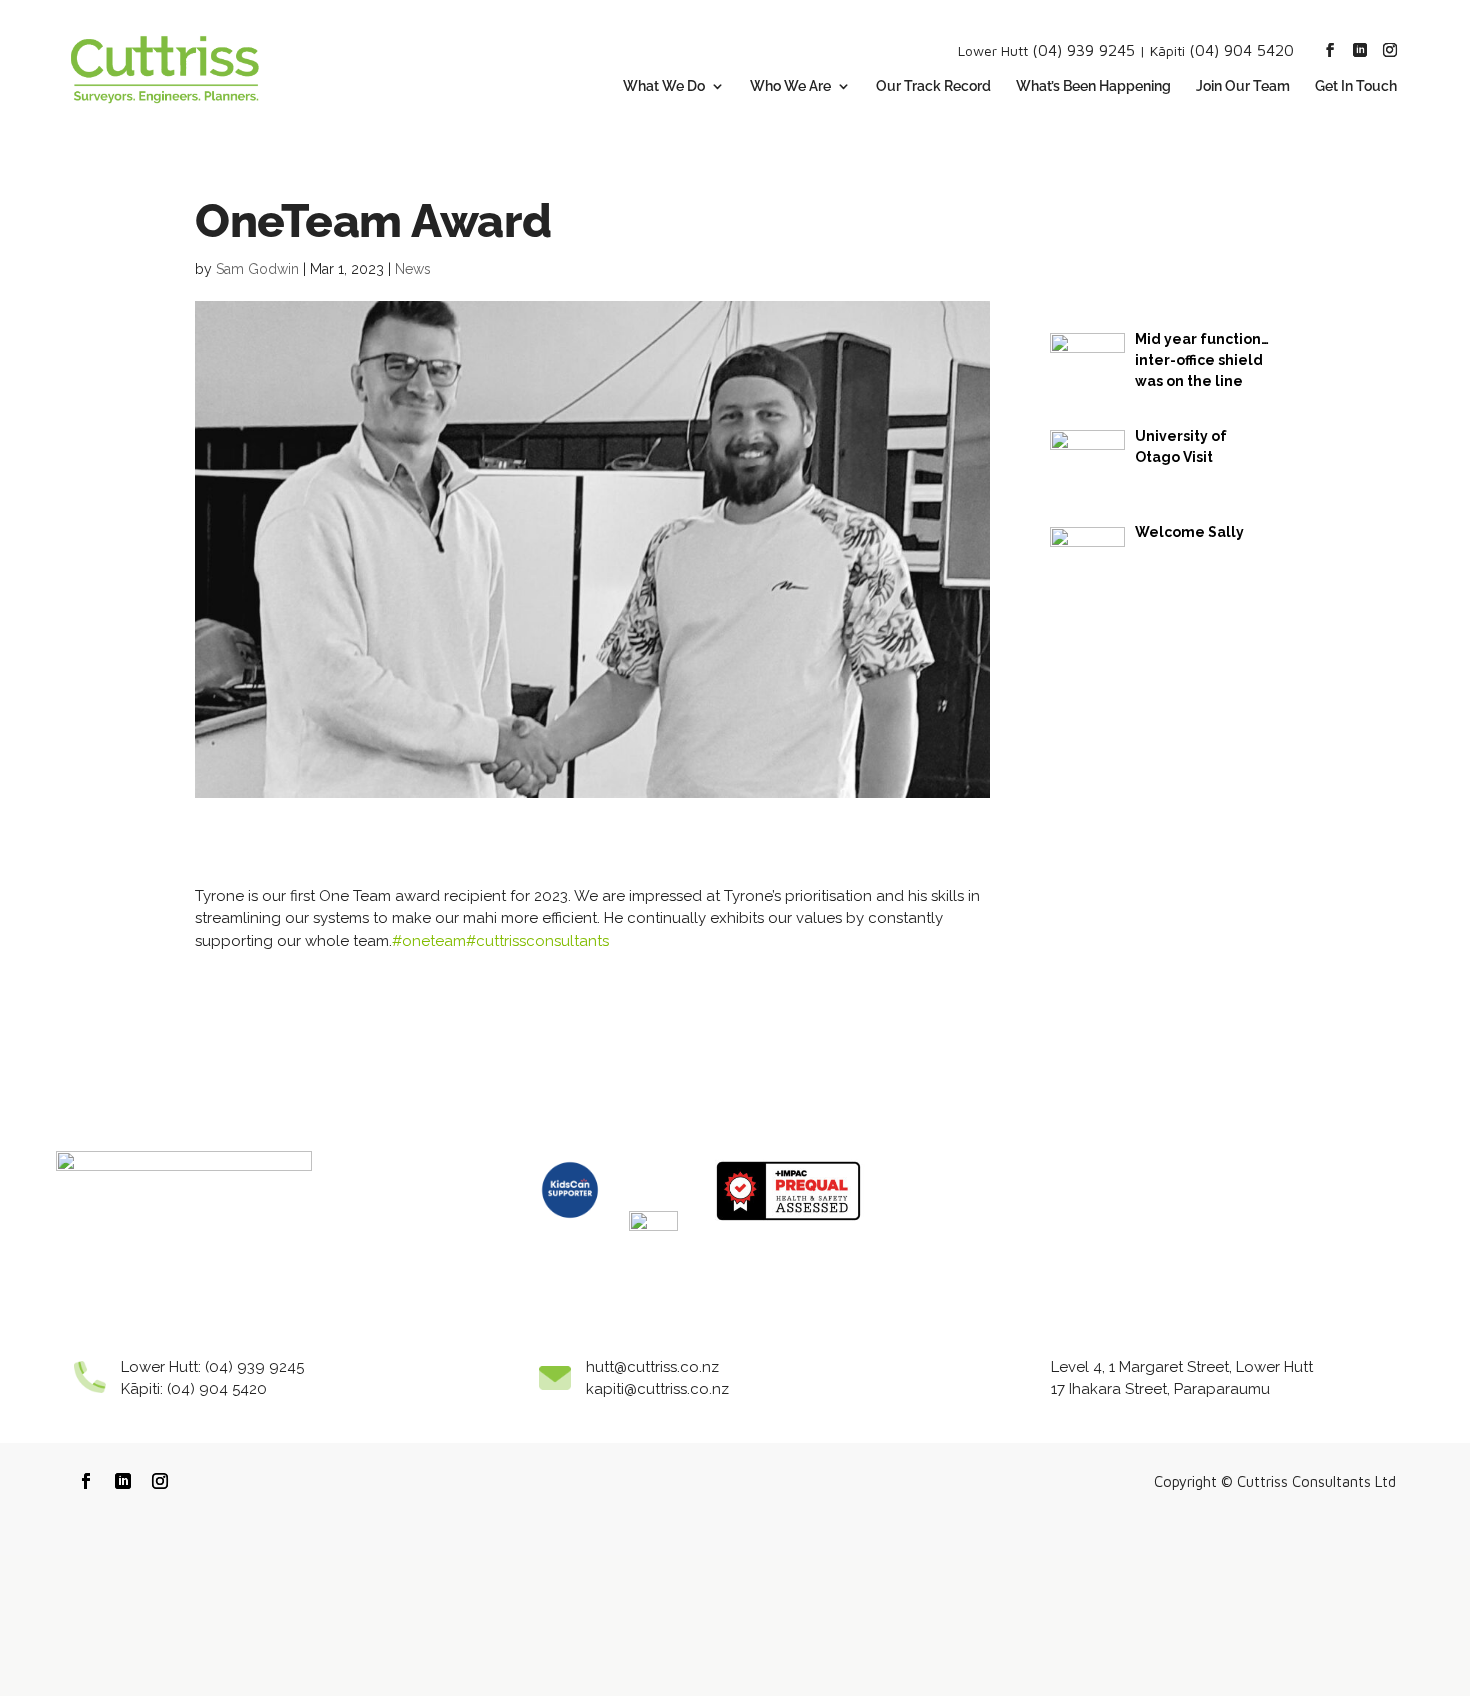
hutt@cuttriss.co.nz (652, 1367)
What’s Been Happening (1093, 86)
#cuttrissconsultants (537, 941)
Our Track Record (933, 86)
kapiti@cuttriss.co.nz (657, 1389)
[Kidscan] (570, 1226)
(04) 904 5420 (1241, 50)
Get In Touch (1356, 86)
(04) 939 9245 (1083, 50)
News (413, 269)
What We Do (664, 86)
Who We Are (790, 86)
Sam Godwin (257, 269)
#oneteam (429, 941)
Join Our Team (1243, 86)
